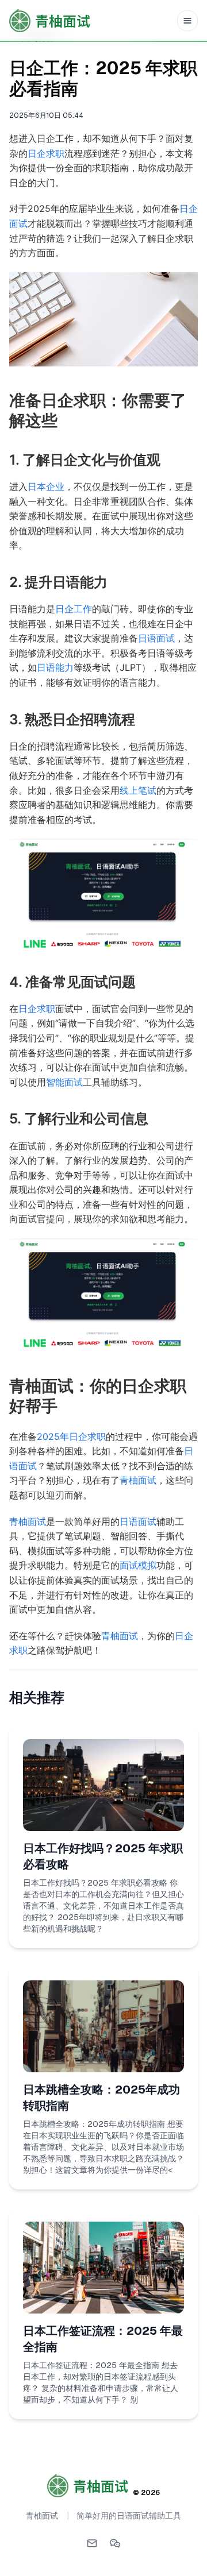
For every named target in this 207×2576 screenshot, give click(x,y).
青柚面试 (138, 1480)
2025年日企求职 (71, 1436)
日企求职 (46, 153)
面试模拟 (138, 1565)
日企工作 (74, 609)
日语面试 (156, 638)
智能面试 (64, 1082)
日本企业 (46, 486)
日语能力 (55, 667)
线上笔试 (138, 790)
